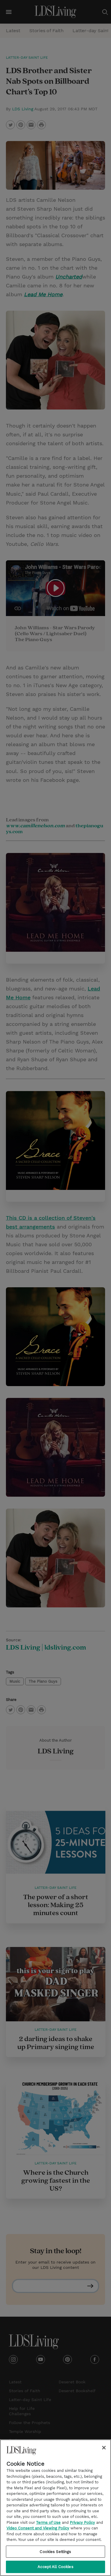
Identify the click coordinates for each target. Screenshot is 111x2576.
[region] (55, 2508)
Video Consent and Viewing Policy (38, 2528)
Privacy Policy (82, 2522)
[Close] (104, 2448)
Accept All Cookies (55, 2567)
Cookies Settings (55, 2552)
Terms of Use (48, 2522)
